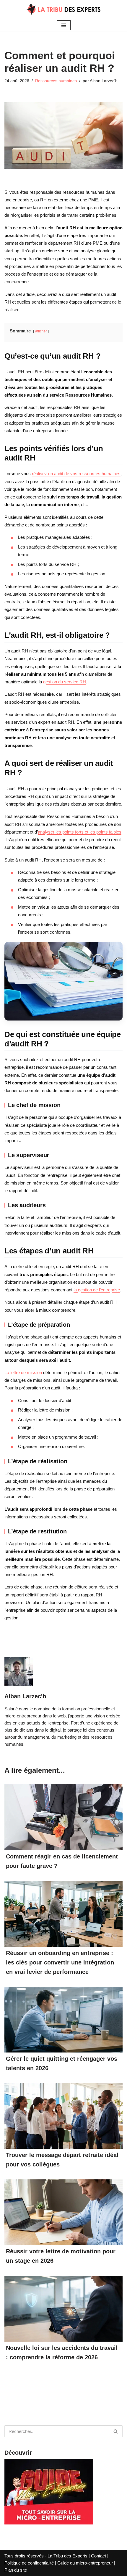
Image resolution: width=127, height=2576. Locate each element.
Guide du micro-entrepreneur (85, 2563)
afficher (41, 331)
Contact (98, 2556)
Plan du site (16, 2570)
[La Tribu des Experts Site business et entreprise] (63, 10)
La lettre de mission (23, 1373)
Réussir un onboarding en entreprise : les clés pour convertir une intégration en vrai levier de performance (60, 1962)
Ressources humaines (56, 81)
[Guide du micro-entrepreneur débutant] (49, 2523)
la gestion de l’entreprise (97, 1290)
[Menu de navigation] (64, 25)
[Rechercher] (116, 2431)
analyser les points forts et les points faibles (80, 832)
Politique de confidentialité (29, 2563)
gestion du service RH (65, 682)
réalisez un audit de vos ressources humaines (76, 474)
